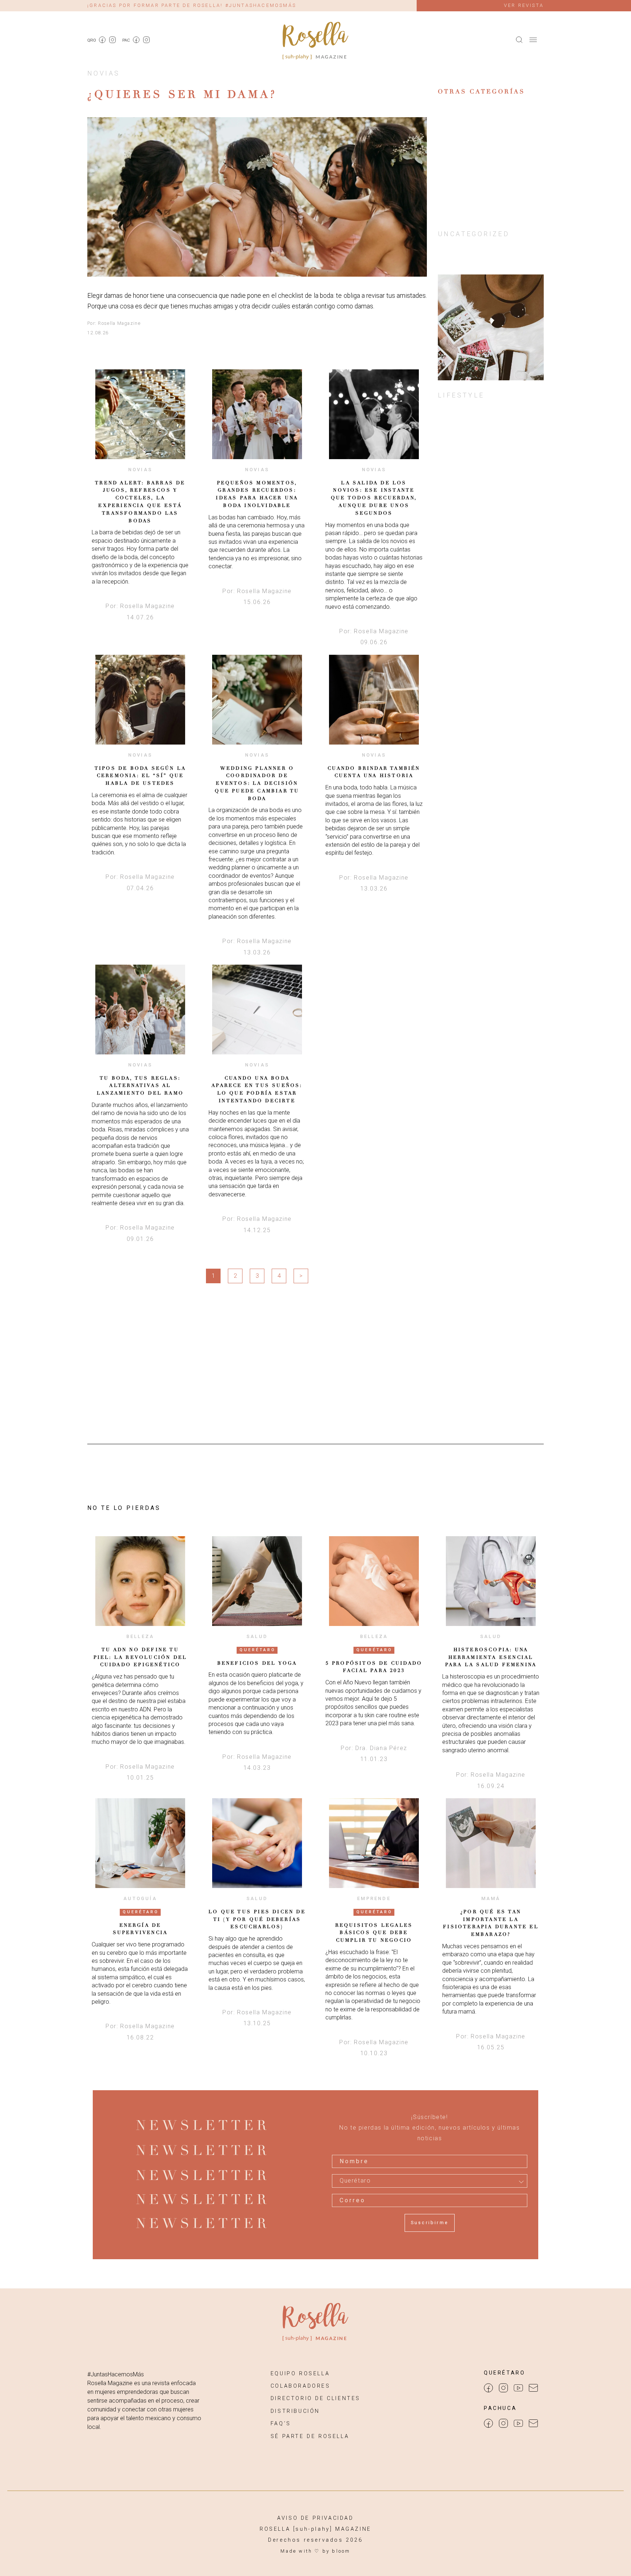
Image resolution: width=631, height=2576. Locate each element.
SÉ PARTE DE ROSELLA (310, 2436)
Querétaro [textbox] (355, 2181)
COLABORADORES (301, 2386)
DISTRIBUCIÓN (295, 2411)
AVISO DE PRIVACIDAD (315, 2518)
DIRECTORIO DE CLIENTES (315, 2398)
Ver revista (524, 5)
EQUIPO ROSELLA (300, 2374)
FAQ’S (281, 2424)
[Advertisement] (491, 545)
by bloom (336, 2551)
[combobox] (430, 2181)
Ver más (140, 414)
